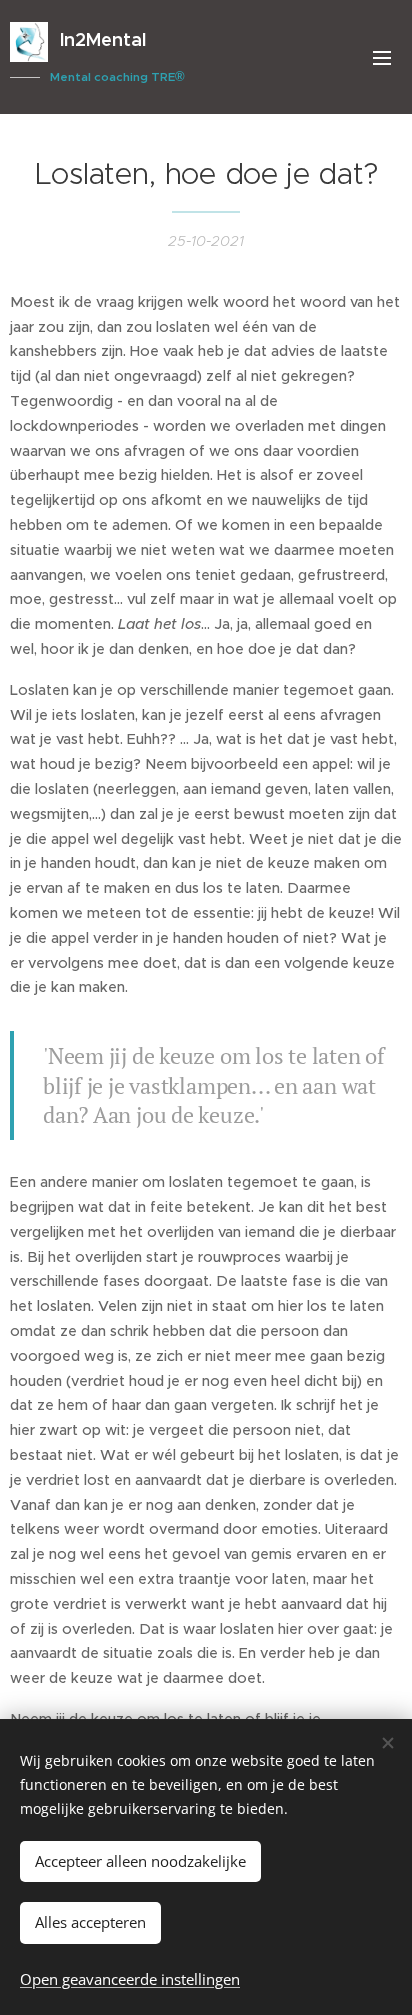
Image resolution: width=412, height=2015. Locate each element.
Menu (382, 57)
